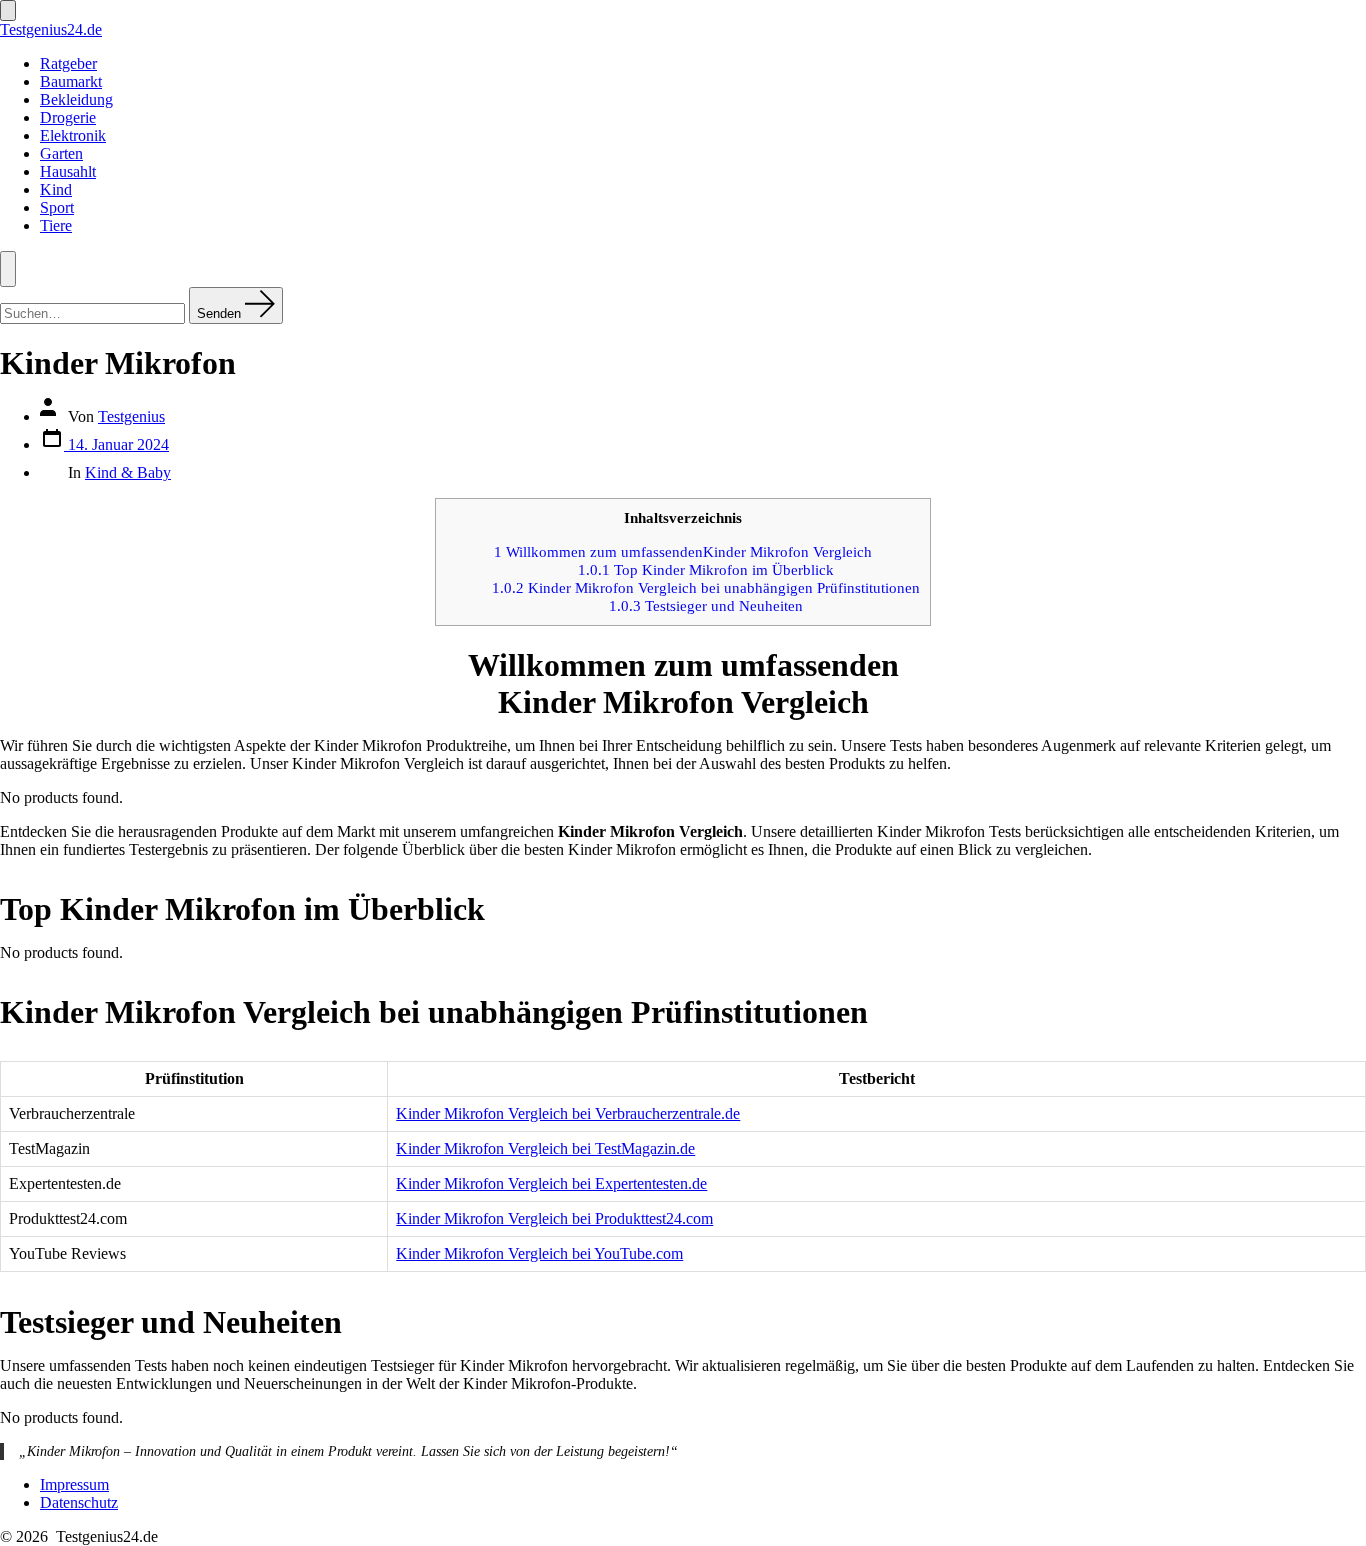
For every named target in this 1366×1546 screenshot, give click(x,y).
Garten (61, 153)
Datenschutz (79, 1502)
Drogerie (68, 117)
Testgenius (131, 416)
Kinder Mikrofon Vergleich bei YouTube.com (539, 1253)
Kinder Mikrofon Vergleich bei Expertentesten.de (551, 1183)
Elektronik (73, 135)
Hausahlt (68, 171)
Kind (56, 189)
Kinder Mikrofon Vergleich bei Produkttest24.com (554, 1218)
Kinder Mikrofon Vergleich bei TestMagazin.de (545, 1148)
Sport (57, 207)
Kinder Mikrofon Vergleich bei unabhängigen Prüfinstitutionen (706, 587)
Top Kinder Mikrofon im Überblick (706, 569)
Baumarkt (71, 81)
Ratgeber (68, 63)
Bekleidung (76, 99)
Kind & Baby (128, 472)
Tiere (56, 225)
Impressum (74, 1484)
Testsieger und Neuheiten (706, 605)
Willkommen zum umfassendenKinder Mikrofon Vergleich (683, 551)
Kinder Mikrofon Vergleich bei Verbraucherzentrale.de (568, 1113)
